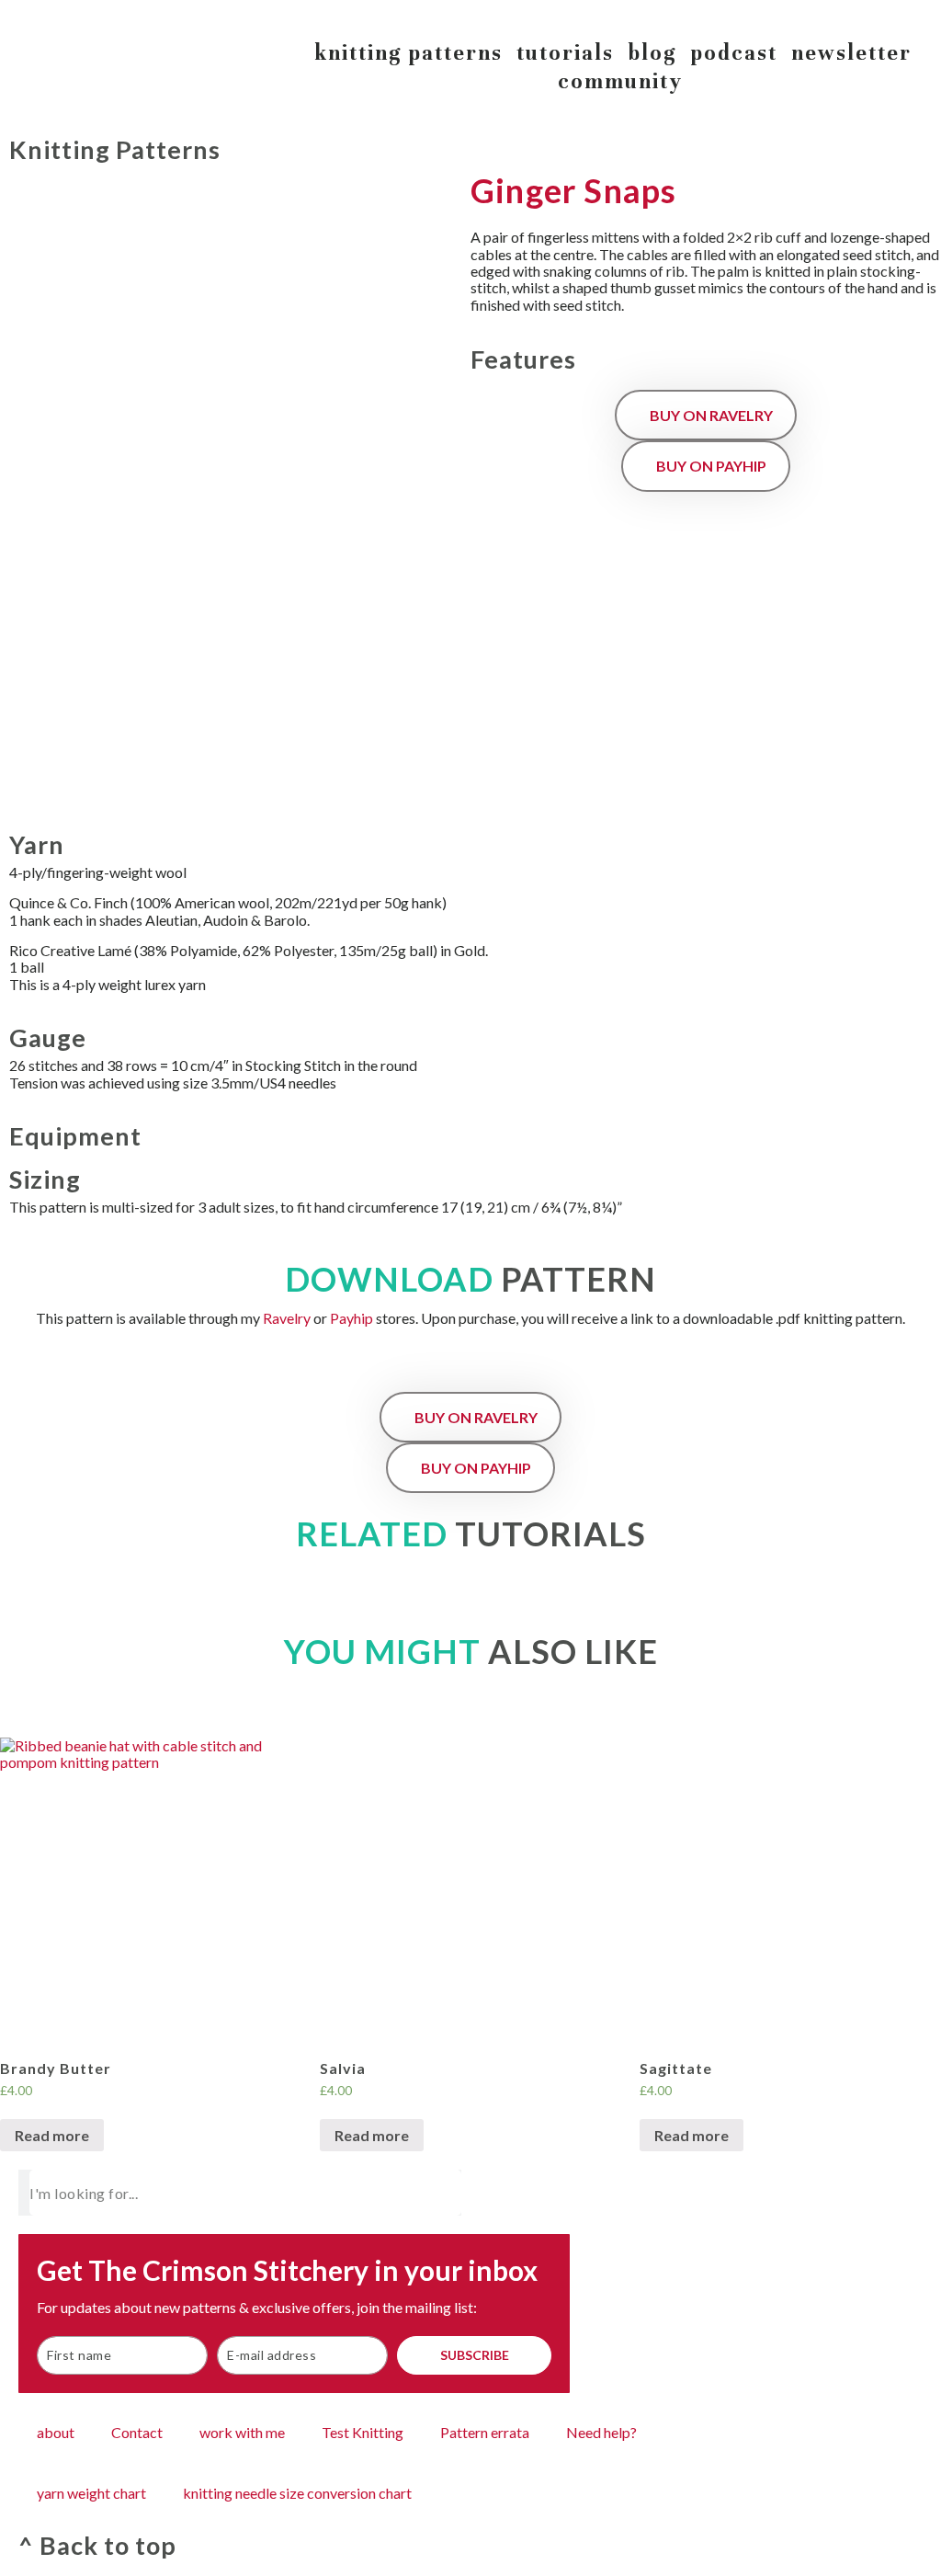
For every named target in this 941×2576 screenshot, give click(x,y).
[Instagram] (844, 17)
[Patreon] (917, 17)
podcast (734, 53)
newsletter (851, 53)
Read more (52, 2135)
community (620, 81)
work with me (242, 2432)
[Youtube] (807, 17)
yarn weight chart (91, 2493)
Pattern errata (485, 2432)
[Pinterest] (880, 17)
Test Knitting (363, 2432)
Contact (137, 2432)
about (56, 2432)
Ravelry (287, 1318)
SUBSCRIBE (475, 2355)
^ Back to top (97, 2545)
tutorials (565, 53)
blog (652, 53)
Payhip (351, 1318)
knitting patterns (408, 53)
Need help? (601, 2432)
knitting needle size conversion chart (297, 2493)
